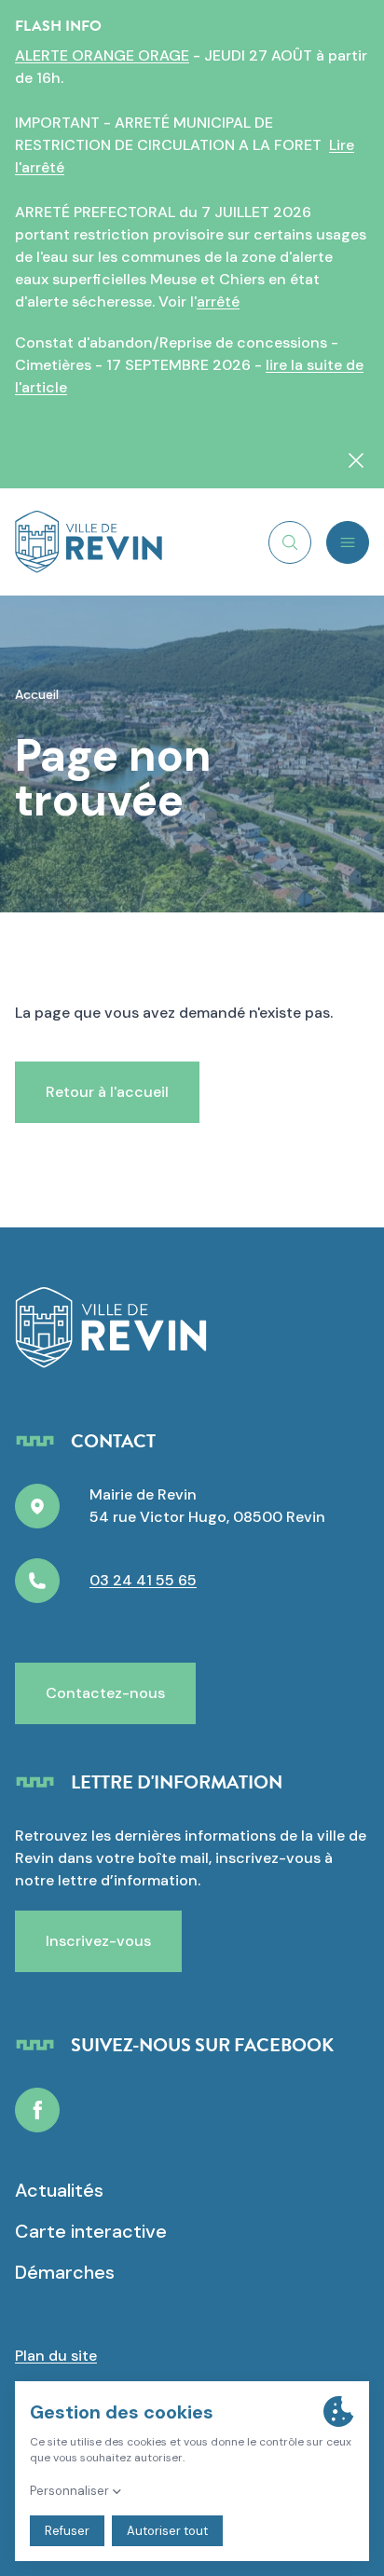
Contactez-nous (105, 1693)
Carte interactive (91, 2231)
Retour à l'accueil (107, 1092)
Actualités (59, 2190)
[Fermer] (356, 460)
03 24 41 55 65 (143, 1580)
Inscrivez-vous (98, 1941)
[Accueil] (89, 542)
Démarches (65, 2272)
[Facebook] (37, 2110)
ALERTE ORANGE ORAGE (102, 55)
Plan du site (56, 2356)
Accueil (37, 694)
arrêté (218, 301)
